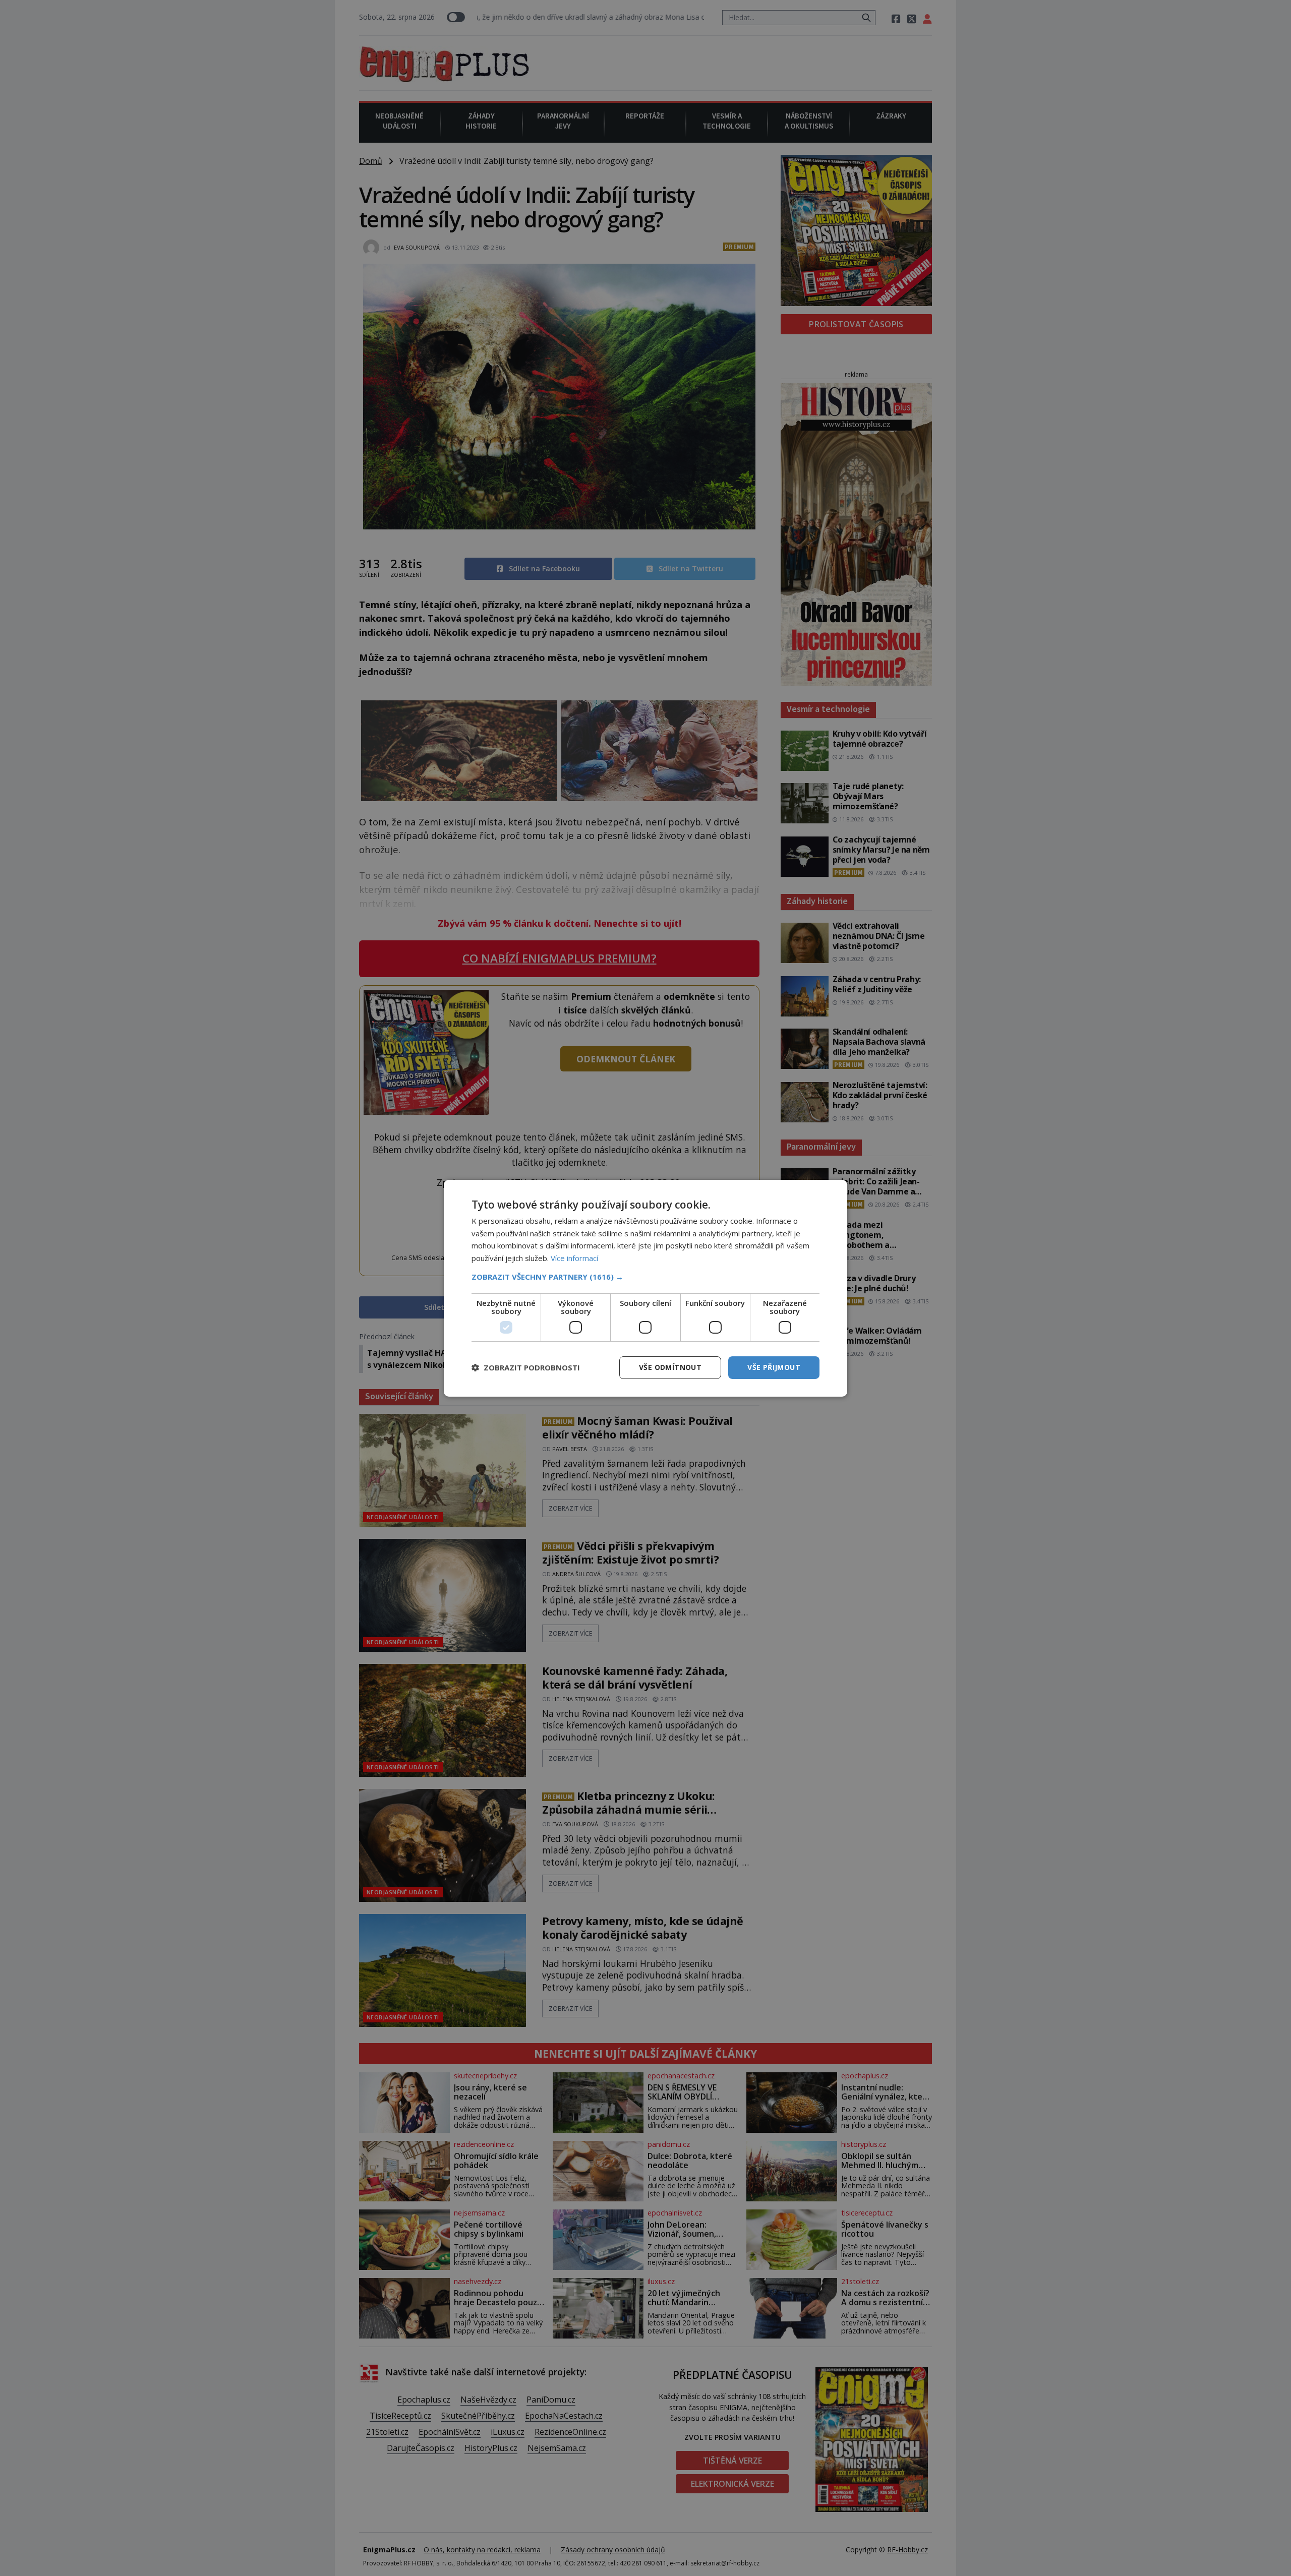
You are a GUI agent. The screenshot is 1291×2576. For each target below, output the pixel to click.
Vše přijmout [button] (774, 1367)
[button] (645, 1277)
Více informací (574, 1258)
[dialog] (645, 1288)
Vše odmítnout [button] (670, 1367)
